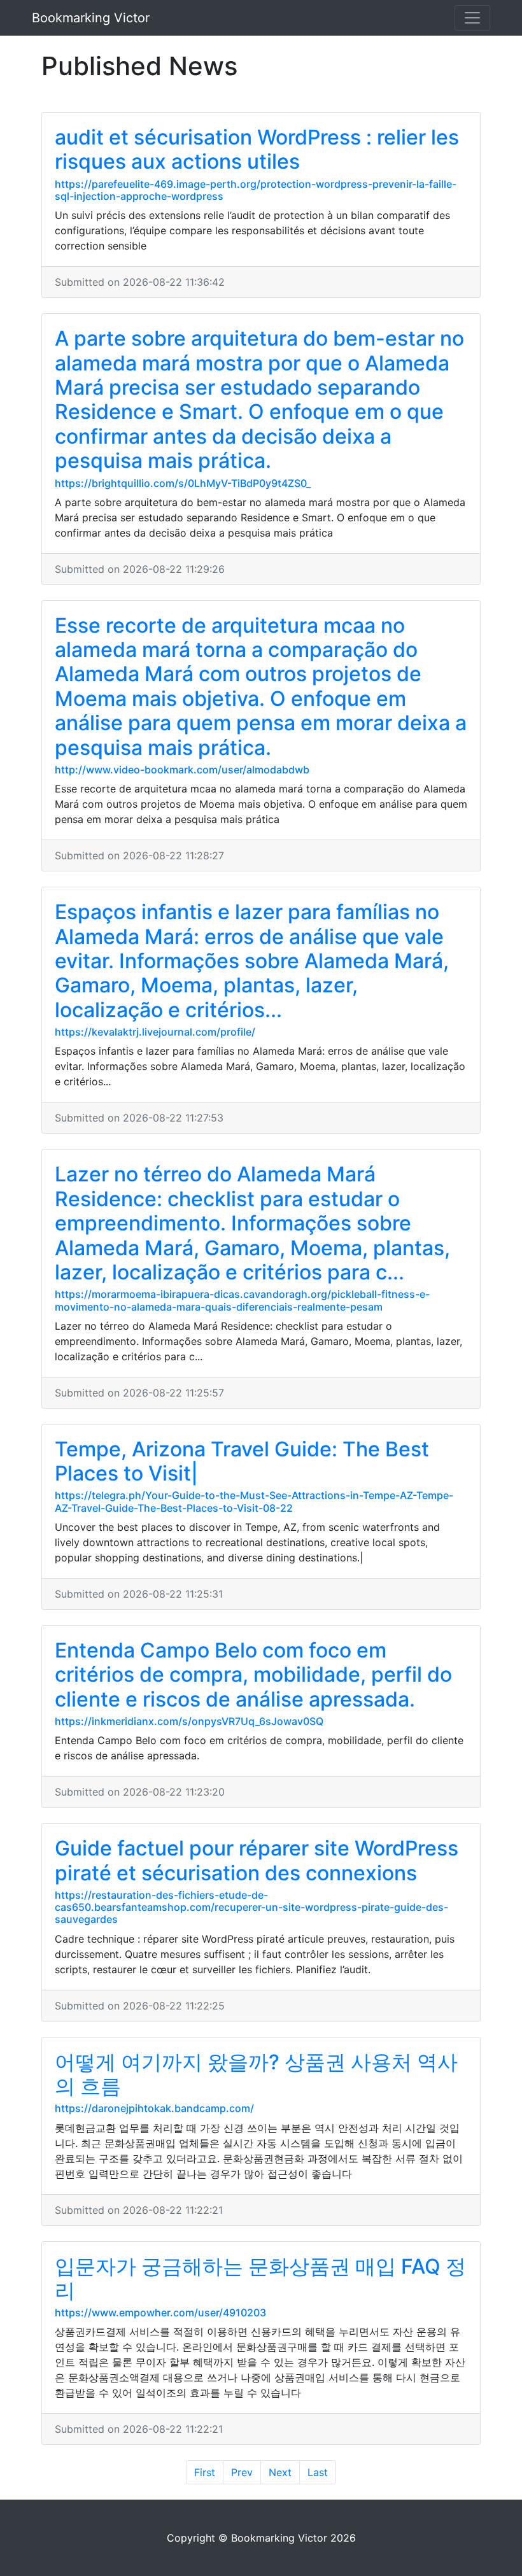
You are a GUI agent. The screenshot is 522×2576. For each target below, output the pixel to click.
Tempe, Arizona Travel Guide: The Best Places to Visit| (242, 1461)
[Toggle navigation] (472, 18)
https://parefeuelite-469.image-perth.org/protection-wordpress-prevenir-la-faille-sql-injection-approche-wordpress (256, 190)
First (205, 2472)
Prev (242, 2472)
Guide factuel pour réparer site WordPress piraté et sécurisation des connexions (257, 1860)
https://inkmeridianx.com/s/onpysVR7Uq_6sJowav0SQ (189, 1721)
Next (280, 2472)
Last (318, 2472)
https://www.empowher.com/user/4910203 (160, 2312)
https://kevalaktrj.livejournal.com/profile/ (155, 1032)
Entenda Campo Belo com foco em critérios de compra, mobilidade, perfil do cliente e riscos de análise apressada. (253, 1675)
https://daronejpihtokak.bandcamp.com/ (154, 2108)
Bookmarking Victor (91, 18)
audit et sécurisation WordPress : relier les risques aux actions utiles (257, 149)
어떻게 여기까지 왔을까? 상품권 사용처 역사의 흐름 (256, 2074)
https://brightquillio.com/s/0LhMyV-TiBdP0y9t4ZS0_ (183, 483)
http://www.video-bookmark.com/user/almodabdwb (182, 770)
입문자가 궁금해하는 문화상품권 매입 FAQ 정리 (260, 2278)
